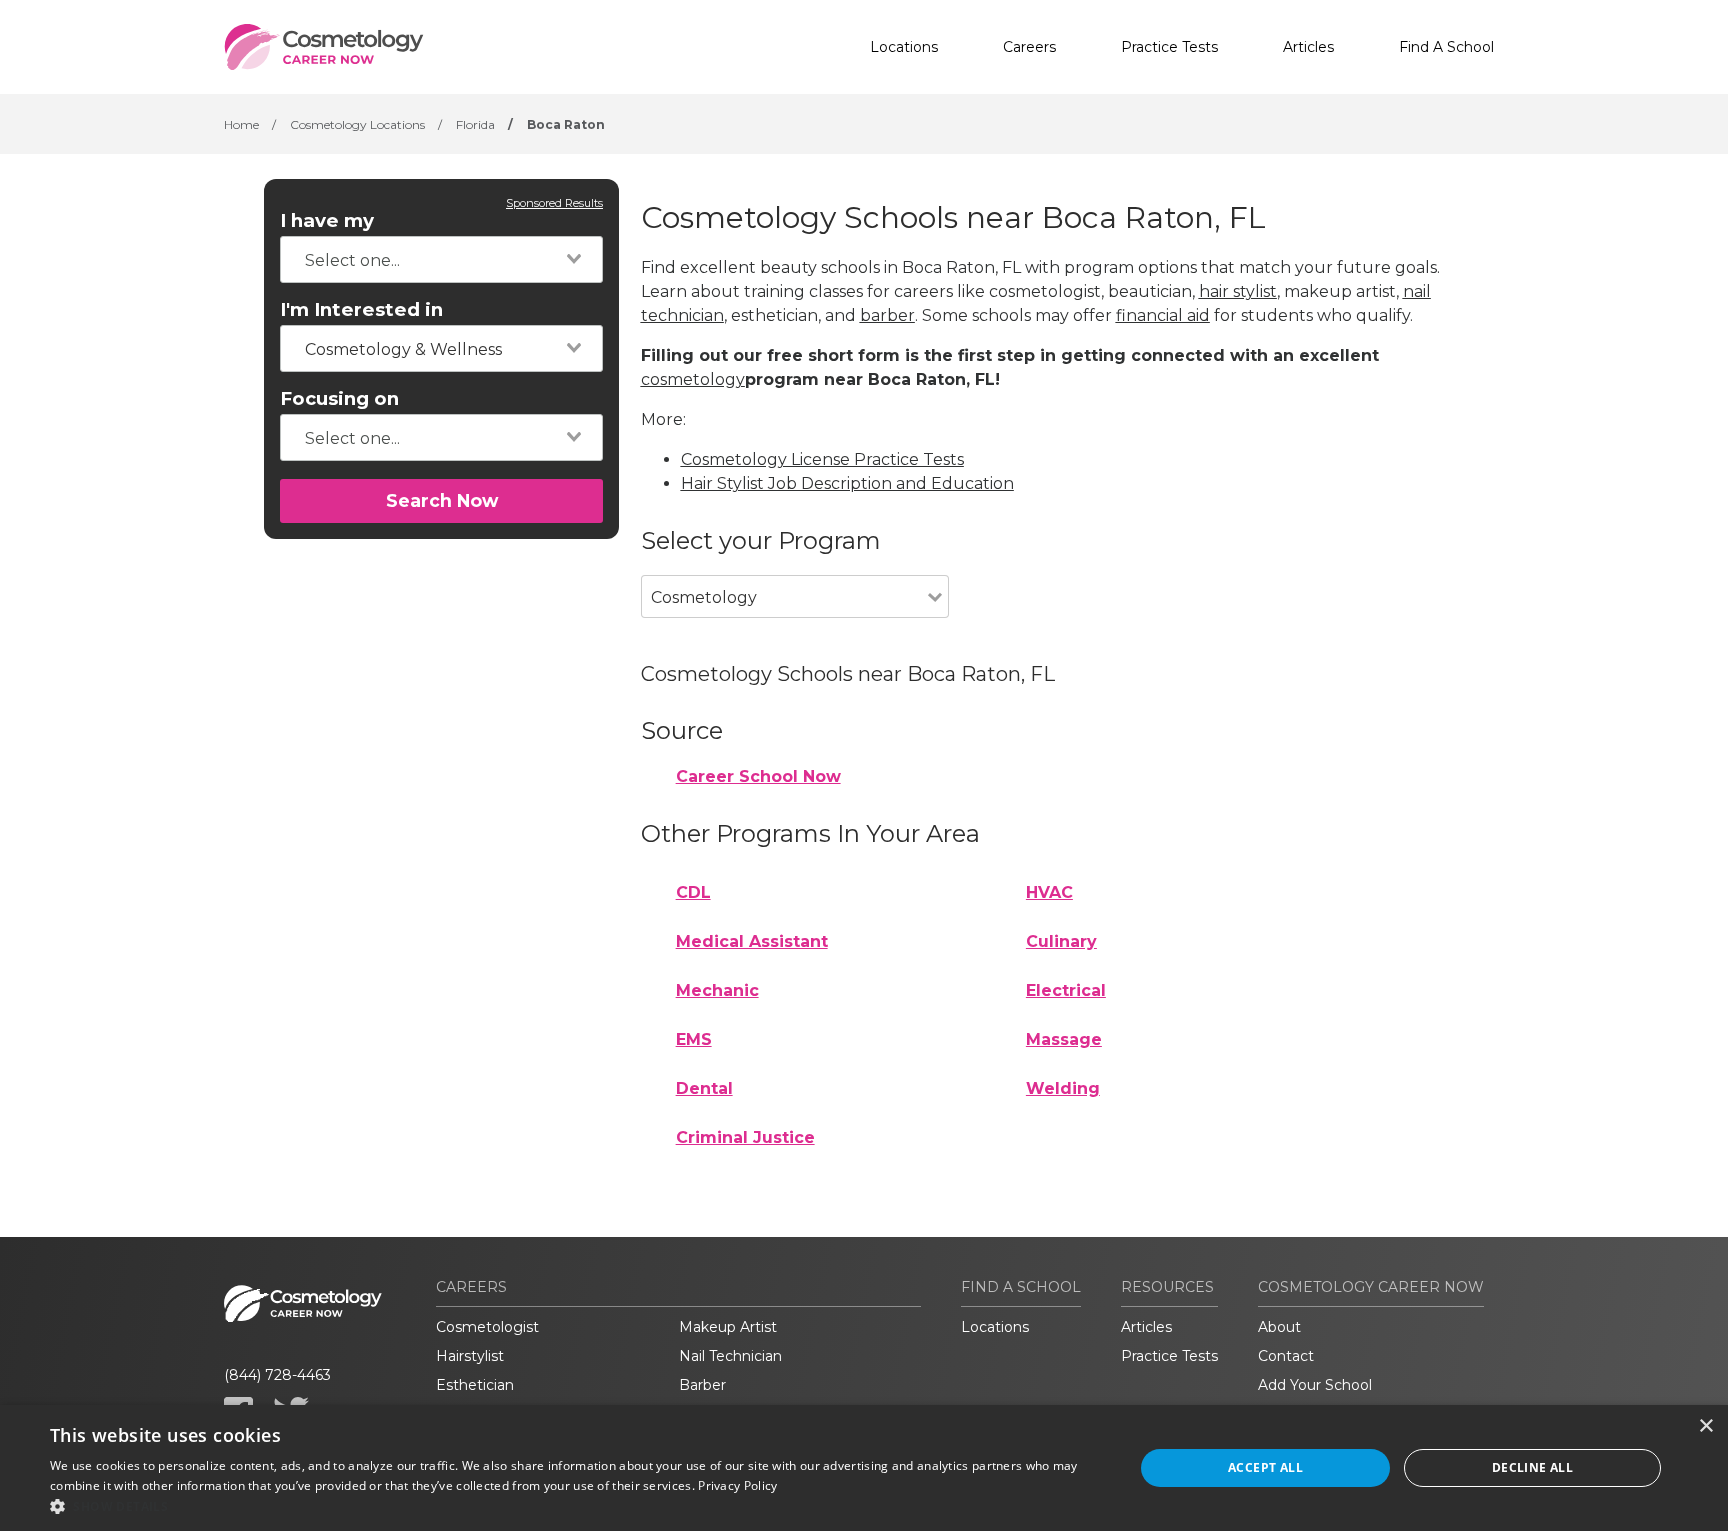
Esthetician (475, 1385)
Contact (1286, 1356)
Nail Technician (730, 1356)
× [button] (1705, 1426)
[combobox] (441, 259)
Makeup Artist (728, 1327)
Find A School (1446, 47)
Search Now (442, 500)
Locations (904, 47)
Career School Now (758, 776)
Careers (1029, 47)
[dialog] (864, 1468)
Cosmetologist (487, 1327)
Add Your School (1315, 1385)
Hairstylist (470, 1356)
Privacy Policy (737, 1485)
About (1279, 1327)
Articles (1308, 47)
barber (887, 315)
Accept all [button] (1265, 1467)
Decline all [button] (1532, 1467)
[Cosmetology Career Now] (324, 47)
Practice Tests (1169, 47)
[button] (576, 1506)
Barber (702, 1385)
